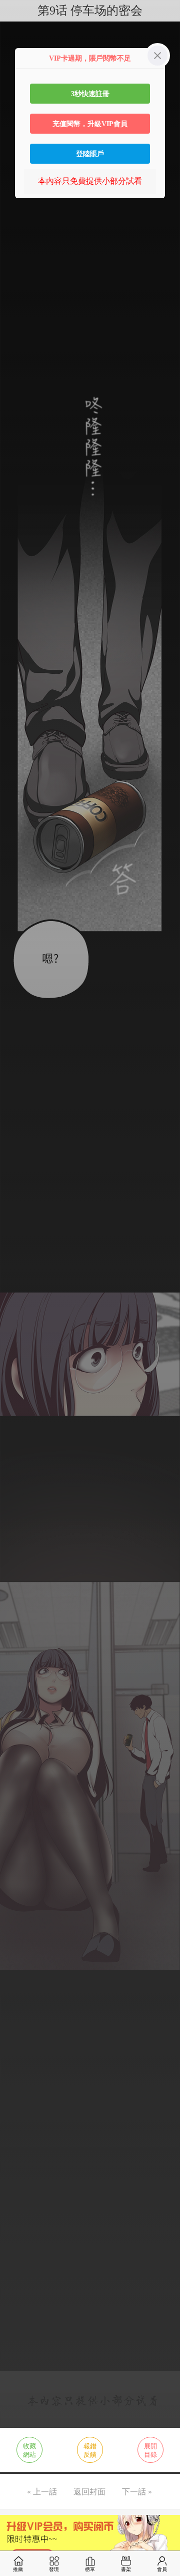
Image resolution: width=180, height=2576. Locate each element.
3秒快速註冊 (90, 94)
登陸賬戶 (90, 154)
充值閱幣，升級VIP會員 (90, 124)
